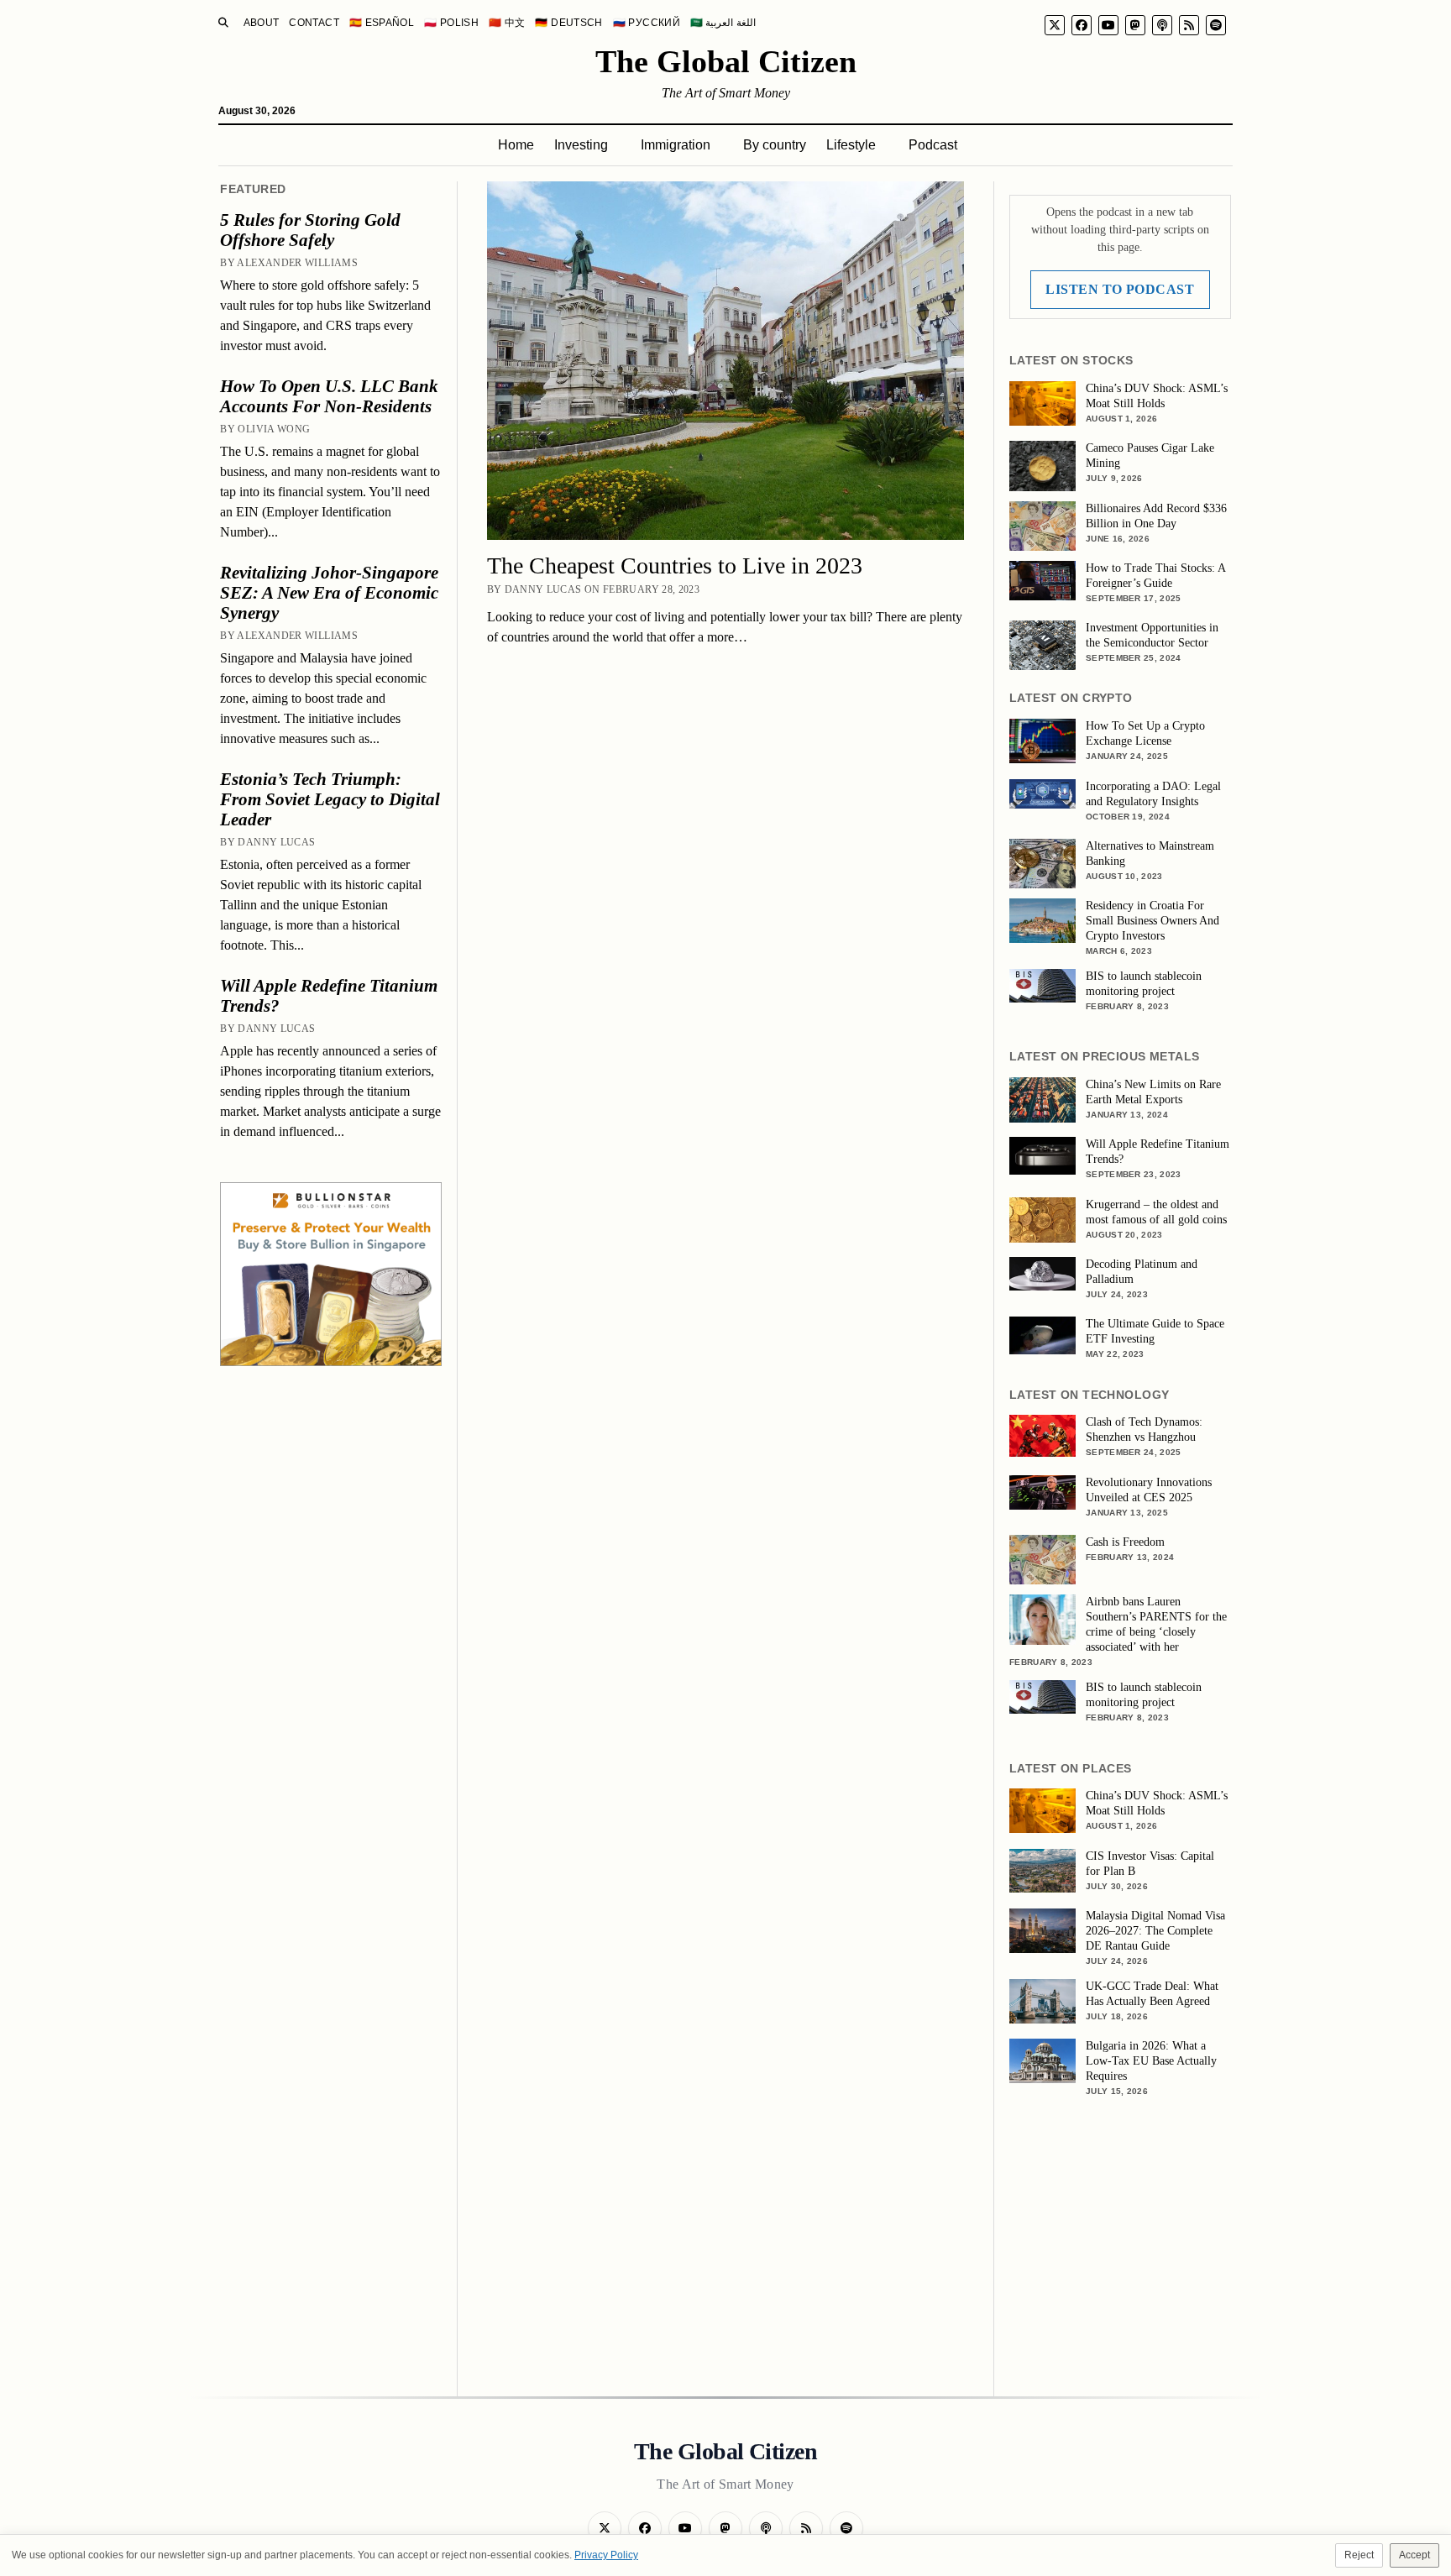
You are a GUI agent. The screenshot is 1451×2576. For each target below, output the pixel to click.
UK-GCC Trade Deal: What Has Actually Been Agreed (1152, 1994)
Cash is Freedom (1125, 1542)
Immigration (676, 145)
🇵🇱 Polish (451, 23)
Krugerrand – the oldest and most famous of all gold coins (1156, 1212)
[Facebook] (1082, 25)
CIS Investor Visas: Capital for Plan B (1150, 1864)
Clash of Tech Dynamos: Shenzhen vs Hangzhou (1144, 1429)
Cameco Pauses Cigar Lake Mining (1150, 456)
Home (516, 145)
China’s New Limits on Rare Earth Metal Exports (1153, 1092)
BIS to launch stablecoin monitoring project (1144, 984)
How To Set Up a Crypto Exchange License (1145, 733)
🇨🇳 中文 (507, 23)
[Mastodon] (1135, 25)
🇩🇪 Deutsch (568, 23)
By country (775, 145)
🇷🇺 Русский (647, 23)
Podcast (933, 145)
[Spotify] (1216, 25)
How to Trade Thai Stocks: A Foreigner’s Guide (1155, 576)
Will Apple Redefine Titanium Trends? (329, 996)
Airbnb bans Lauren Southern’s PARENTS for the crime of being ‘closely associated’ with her (1156, 1624)
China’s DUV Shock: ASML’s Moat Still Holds (1157, 396)
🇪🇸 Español (382, 23)
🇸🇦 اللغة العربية (723, 23)
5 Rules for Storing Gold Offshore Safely (310, 230)
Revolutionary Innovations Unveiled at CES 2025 (1149, 1490)
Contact (314, 23)
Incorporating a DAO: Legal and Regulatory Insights (1153, 794)
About (262, 23)
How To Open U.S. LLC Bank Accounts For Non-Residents (329, 396)
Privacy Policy (606, 2555)
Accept (1414, 2555)
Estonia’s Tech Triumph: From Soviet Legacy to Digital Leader (330, 799)
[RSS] (1189, 25)
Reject (1359, 2555)
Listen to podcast (1120, 289)
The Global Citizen (726, 61)
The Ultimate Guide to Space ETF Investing (1155, 1331)
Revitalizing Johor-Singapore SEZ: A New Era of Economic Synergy (329, 593)
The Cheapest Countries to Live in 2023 (675, 565)
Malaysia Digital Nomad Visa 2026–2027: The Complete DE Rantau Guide (1155, 1931)
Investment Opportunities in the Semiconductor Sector (1152, 635)
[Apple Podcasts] (1162, 25)
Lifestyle (851, 145)
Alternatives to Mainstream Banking (1150, 853)
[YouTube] (1108, 25)
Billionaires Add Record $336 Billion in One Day (1156, 516)
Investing (581, 145)
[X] (1055, 25)
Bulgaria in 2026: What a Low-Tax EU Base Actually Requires (1151, 2061)
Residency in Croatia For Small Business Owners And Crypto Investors (1152, 921)
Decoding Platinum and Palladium (1142, 1272)
